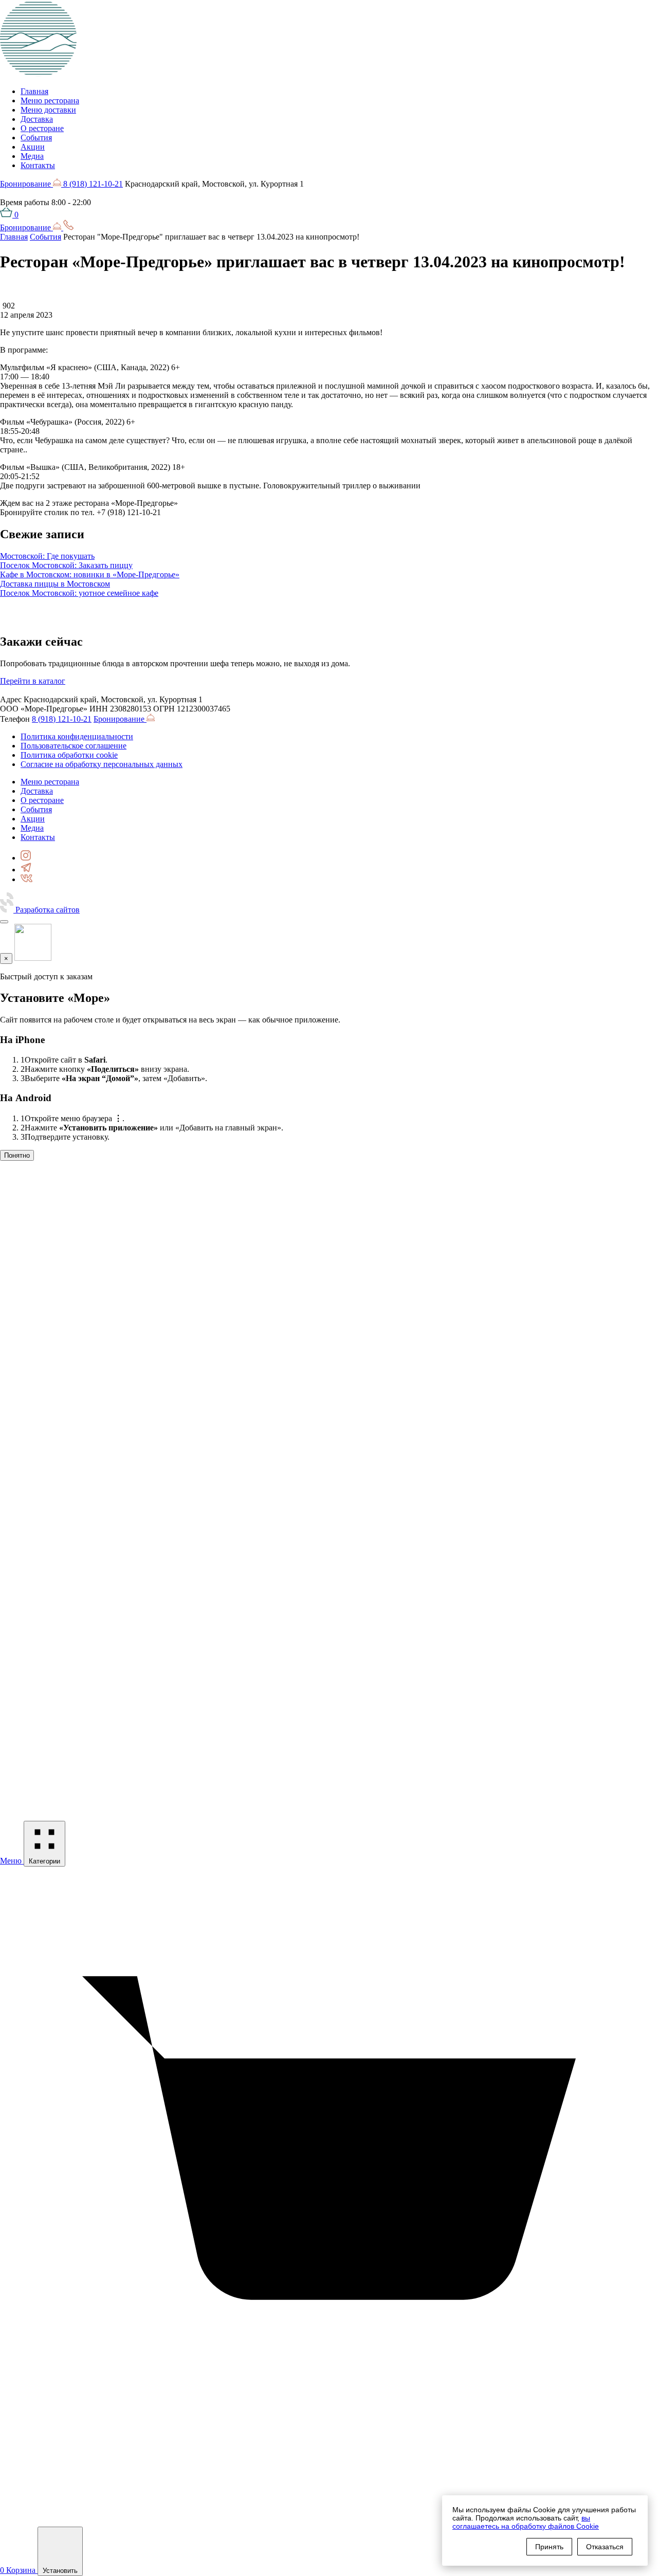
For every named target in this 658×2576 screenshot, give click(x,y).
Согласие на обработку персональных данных (102, 764)
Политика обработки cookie (69, 755)
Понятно (17, 1155)
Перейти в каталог (33, 681)
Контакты (38, 165)
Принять (549, 2547)
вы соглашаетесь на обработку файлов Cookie (526, 2522)
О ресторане (42, 128)
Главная (34, 91)
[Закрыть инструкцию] (4, 922)
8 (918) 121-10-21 (93, 184)
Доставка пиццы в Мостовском (55, 584)
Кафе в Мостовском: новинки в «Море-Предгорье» (90, 574)
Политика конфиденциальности (77, 736)
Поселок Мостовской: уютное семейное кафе (79, 593)
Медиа (32, 156)
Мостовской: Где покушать (47, 556)
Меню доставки (48, 110)
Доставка (37, 119)
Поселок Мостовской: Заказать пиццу (66, 565)
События (36, 138)
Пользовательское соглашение (74, 746)
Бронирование (26, 184)
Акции (33, 147)
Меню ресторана (50, 101)
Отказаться (605, 2547)
